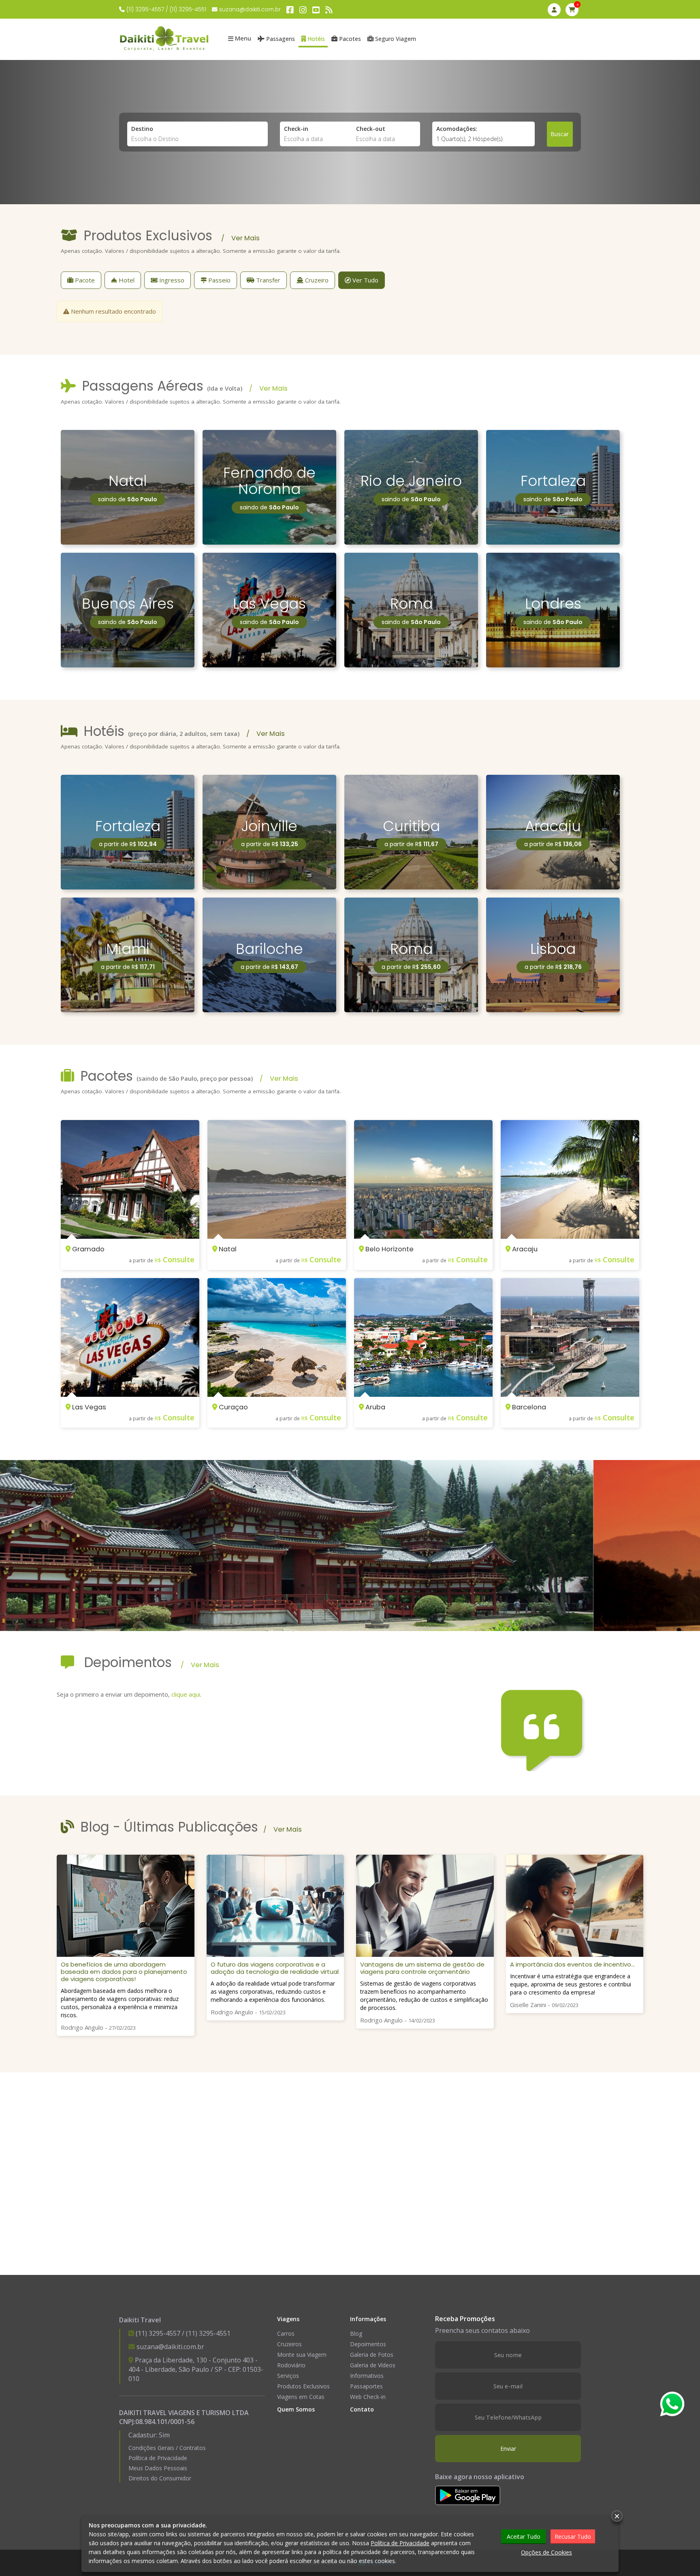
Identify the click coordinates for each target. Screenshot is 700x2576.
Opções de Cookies (546, 2552)
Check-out (371, 129)
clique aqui (186, 1694)
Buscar (560, 134)
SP (219, 2369)
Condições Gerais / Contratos (167, 2448)
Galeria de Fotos (372, 2355)
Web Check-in (368, 2397)
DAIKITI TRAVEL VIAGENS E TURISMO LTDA (184, 2413)
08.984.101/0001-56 (165, 2422)
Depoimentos (368, 2344)
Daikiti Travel (140, 2320)
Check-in (296, 129)
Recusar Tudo (573, 2536)
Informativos (367, 2376)
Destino (142, 129)
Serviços (288, 2376)
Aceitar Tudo (524, 2536)
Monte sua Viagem (302, 2355)
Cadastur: (149, 2435)
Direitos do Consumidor (160, 2478)
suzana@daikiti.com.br (250, 10)
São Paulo (194, 2369)
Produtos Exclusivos (303, 2386)
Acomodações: (457, 129)
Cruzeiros (289, 2344)
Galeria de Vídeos (373, 2365)
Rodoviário (291, 2365)
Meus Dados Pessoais (158, 2468)
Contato (362, 2409)
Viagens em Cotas (301, 2397)
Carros (286, 2333)
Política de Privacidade (158, 2458)
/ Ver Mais (240, 238)
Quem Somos (296, 2409)
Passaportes (366, 2386)
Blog (356, 2333)
